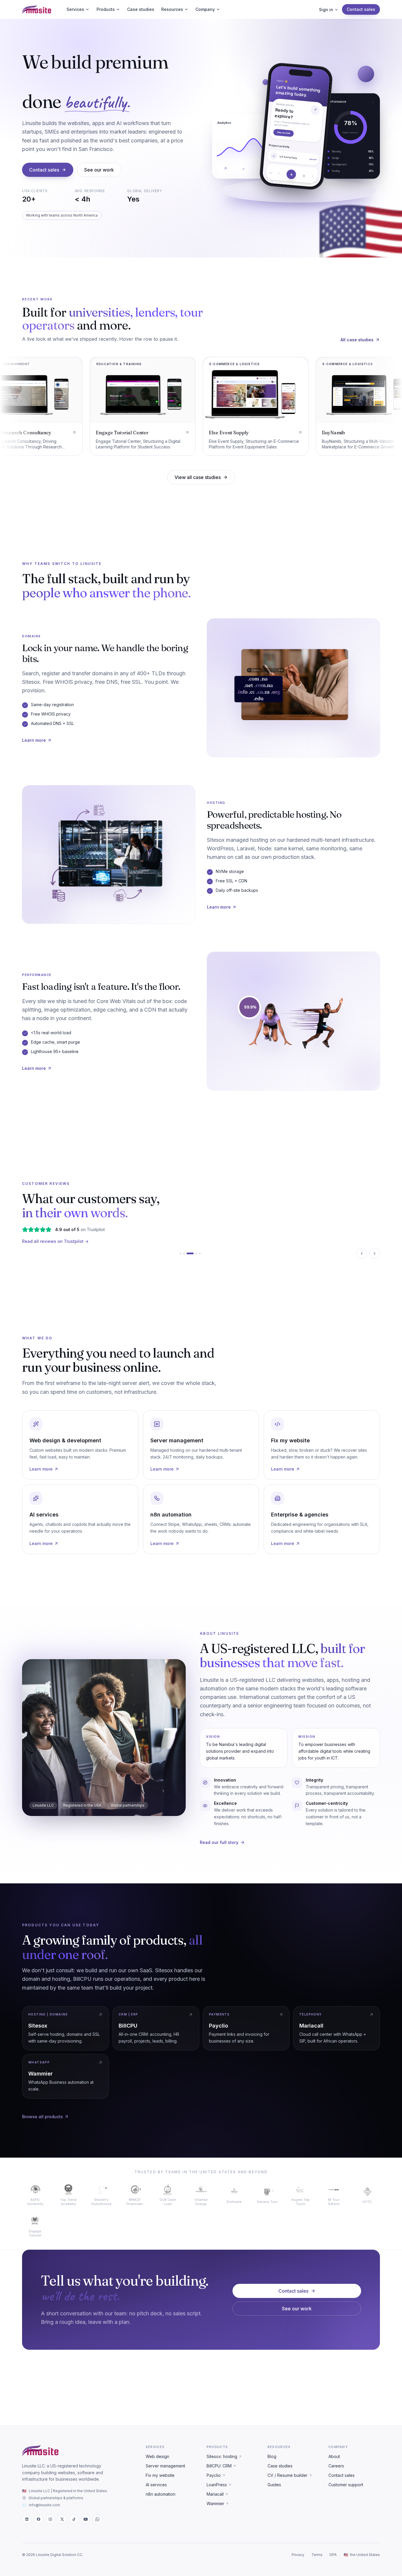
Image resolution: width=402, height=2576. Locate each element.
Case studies (141, 9)
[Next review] (375, 1253)
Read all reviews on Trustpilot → (55, 1241)
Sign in (326, 10)
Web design (157, 2456)
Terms (317, 2555)
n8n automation (161, 2494)
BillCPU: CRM (219, 2466)
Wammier (215, 2503)
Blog (272, 2456)
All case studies (357, 340)
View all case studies (198, 477)
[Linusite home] (37, 9)
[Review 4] (191, 1253)
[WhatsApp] (97, 2519)
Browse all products (43, 2117)
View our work (284, 135)
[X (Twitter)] (62, 2519)
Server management (165, 2466)
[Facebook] (39, 2519)
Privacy (298, 2555)
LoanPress (217, 2485)
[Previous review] (362, 1253)
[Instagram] (50, 2519)
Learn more (34, 740)
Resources (172, 9)
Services (75, 9)
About (334, 2456)
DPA (333, 2555)
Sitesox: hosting (222, 2456)
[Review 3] (187, 1253)
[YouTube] (86, 2519)
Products (106, 9)
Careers (336, 2466)
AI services (156, 2485)
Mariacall (215, 2494)
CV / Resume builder (288, 2475)
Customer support (346, 2485)
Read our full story (219, 1842)
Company (205, 9)
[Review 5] (197, 1253)
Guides (274, 2485)
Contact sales (361, 9)
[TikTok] (74, 2519)
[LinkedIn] (27, 2519)
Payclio (214, 2475)
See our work (99, 170)
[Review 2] (184, 1253)
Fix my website (160, 2475)
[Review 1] (180, 1253)
